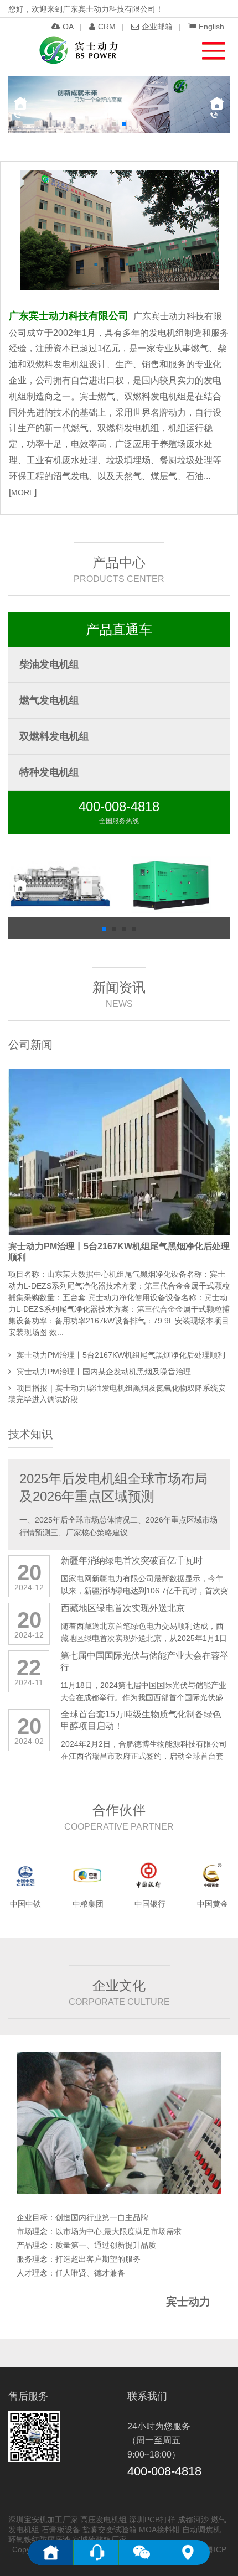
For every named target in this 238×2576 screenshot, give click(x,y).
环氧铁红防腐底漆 (39, 2539)
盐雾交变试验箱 (110, 2530)
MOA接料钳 (159, 2530)
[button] (208, 48)
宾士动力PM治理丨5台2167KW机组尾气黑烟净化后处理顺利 (121, 1355)
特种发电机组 (49, 772)
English (211, 27)
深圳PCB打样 (152, 2520)
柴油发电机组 (49, 664)
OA (68, 27)
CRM (107, 27)
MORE (23, 492)
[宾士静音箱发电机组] (61, 887)
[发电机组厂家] (78, 50)
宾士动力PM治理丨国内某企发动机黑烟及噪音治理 (104, 1372)
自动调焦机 (201, 2530)
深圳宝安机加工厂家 (43, 2520)
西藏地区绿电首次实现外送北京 (123, 1608)
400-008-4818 (119, 806)
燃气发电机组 (49, 700)
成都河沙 (193, 2520)
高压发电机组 (104, 2520)
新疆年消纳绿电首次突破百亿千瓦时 (132, 1560)
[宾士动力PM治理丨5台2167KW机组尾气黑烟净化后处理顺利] (119, 1152)
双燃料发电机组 (54, 736)
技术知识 (30, 1434)
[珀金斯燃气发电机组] (177, 887)
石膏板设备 (61, 2530)
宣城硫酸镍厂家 (100, 2539)
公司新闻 (30, 1045)
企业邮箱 (157, 27)
